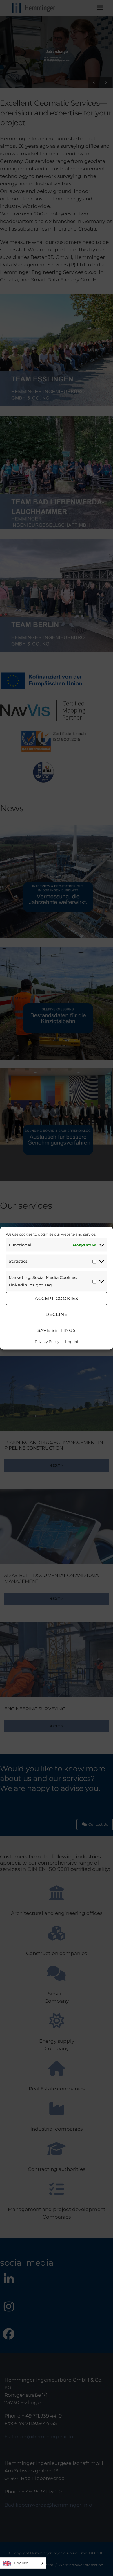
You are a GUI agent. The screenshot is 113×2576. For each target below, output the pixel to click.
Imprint (72, 1341)
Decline (57, 1314)
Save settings (57, 1330)
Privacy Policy (47, 1341)
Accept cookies (57, 1298)
